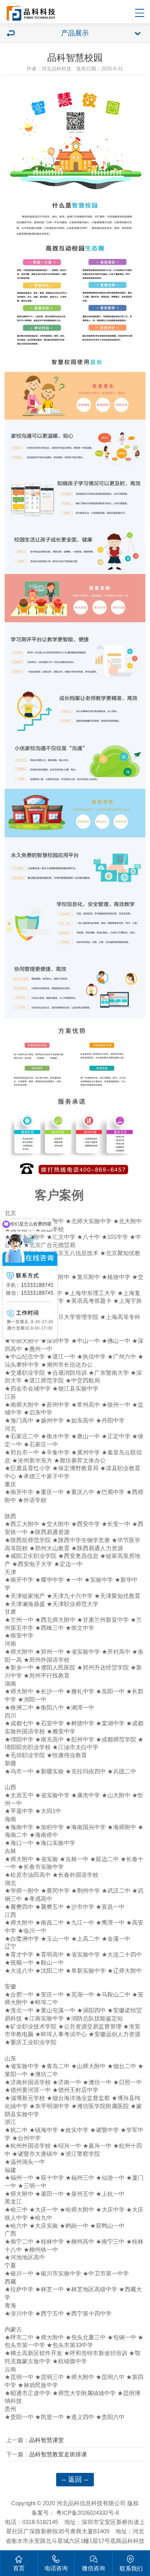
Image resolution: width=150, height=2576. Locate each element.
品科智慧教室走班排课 (58, 2454)
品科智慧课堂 (47, 2440)
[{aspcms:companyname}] (31, 23)
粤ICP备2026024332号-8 (87, 2513)
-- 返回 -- (75, 2479)
